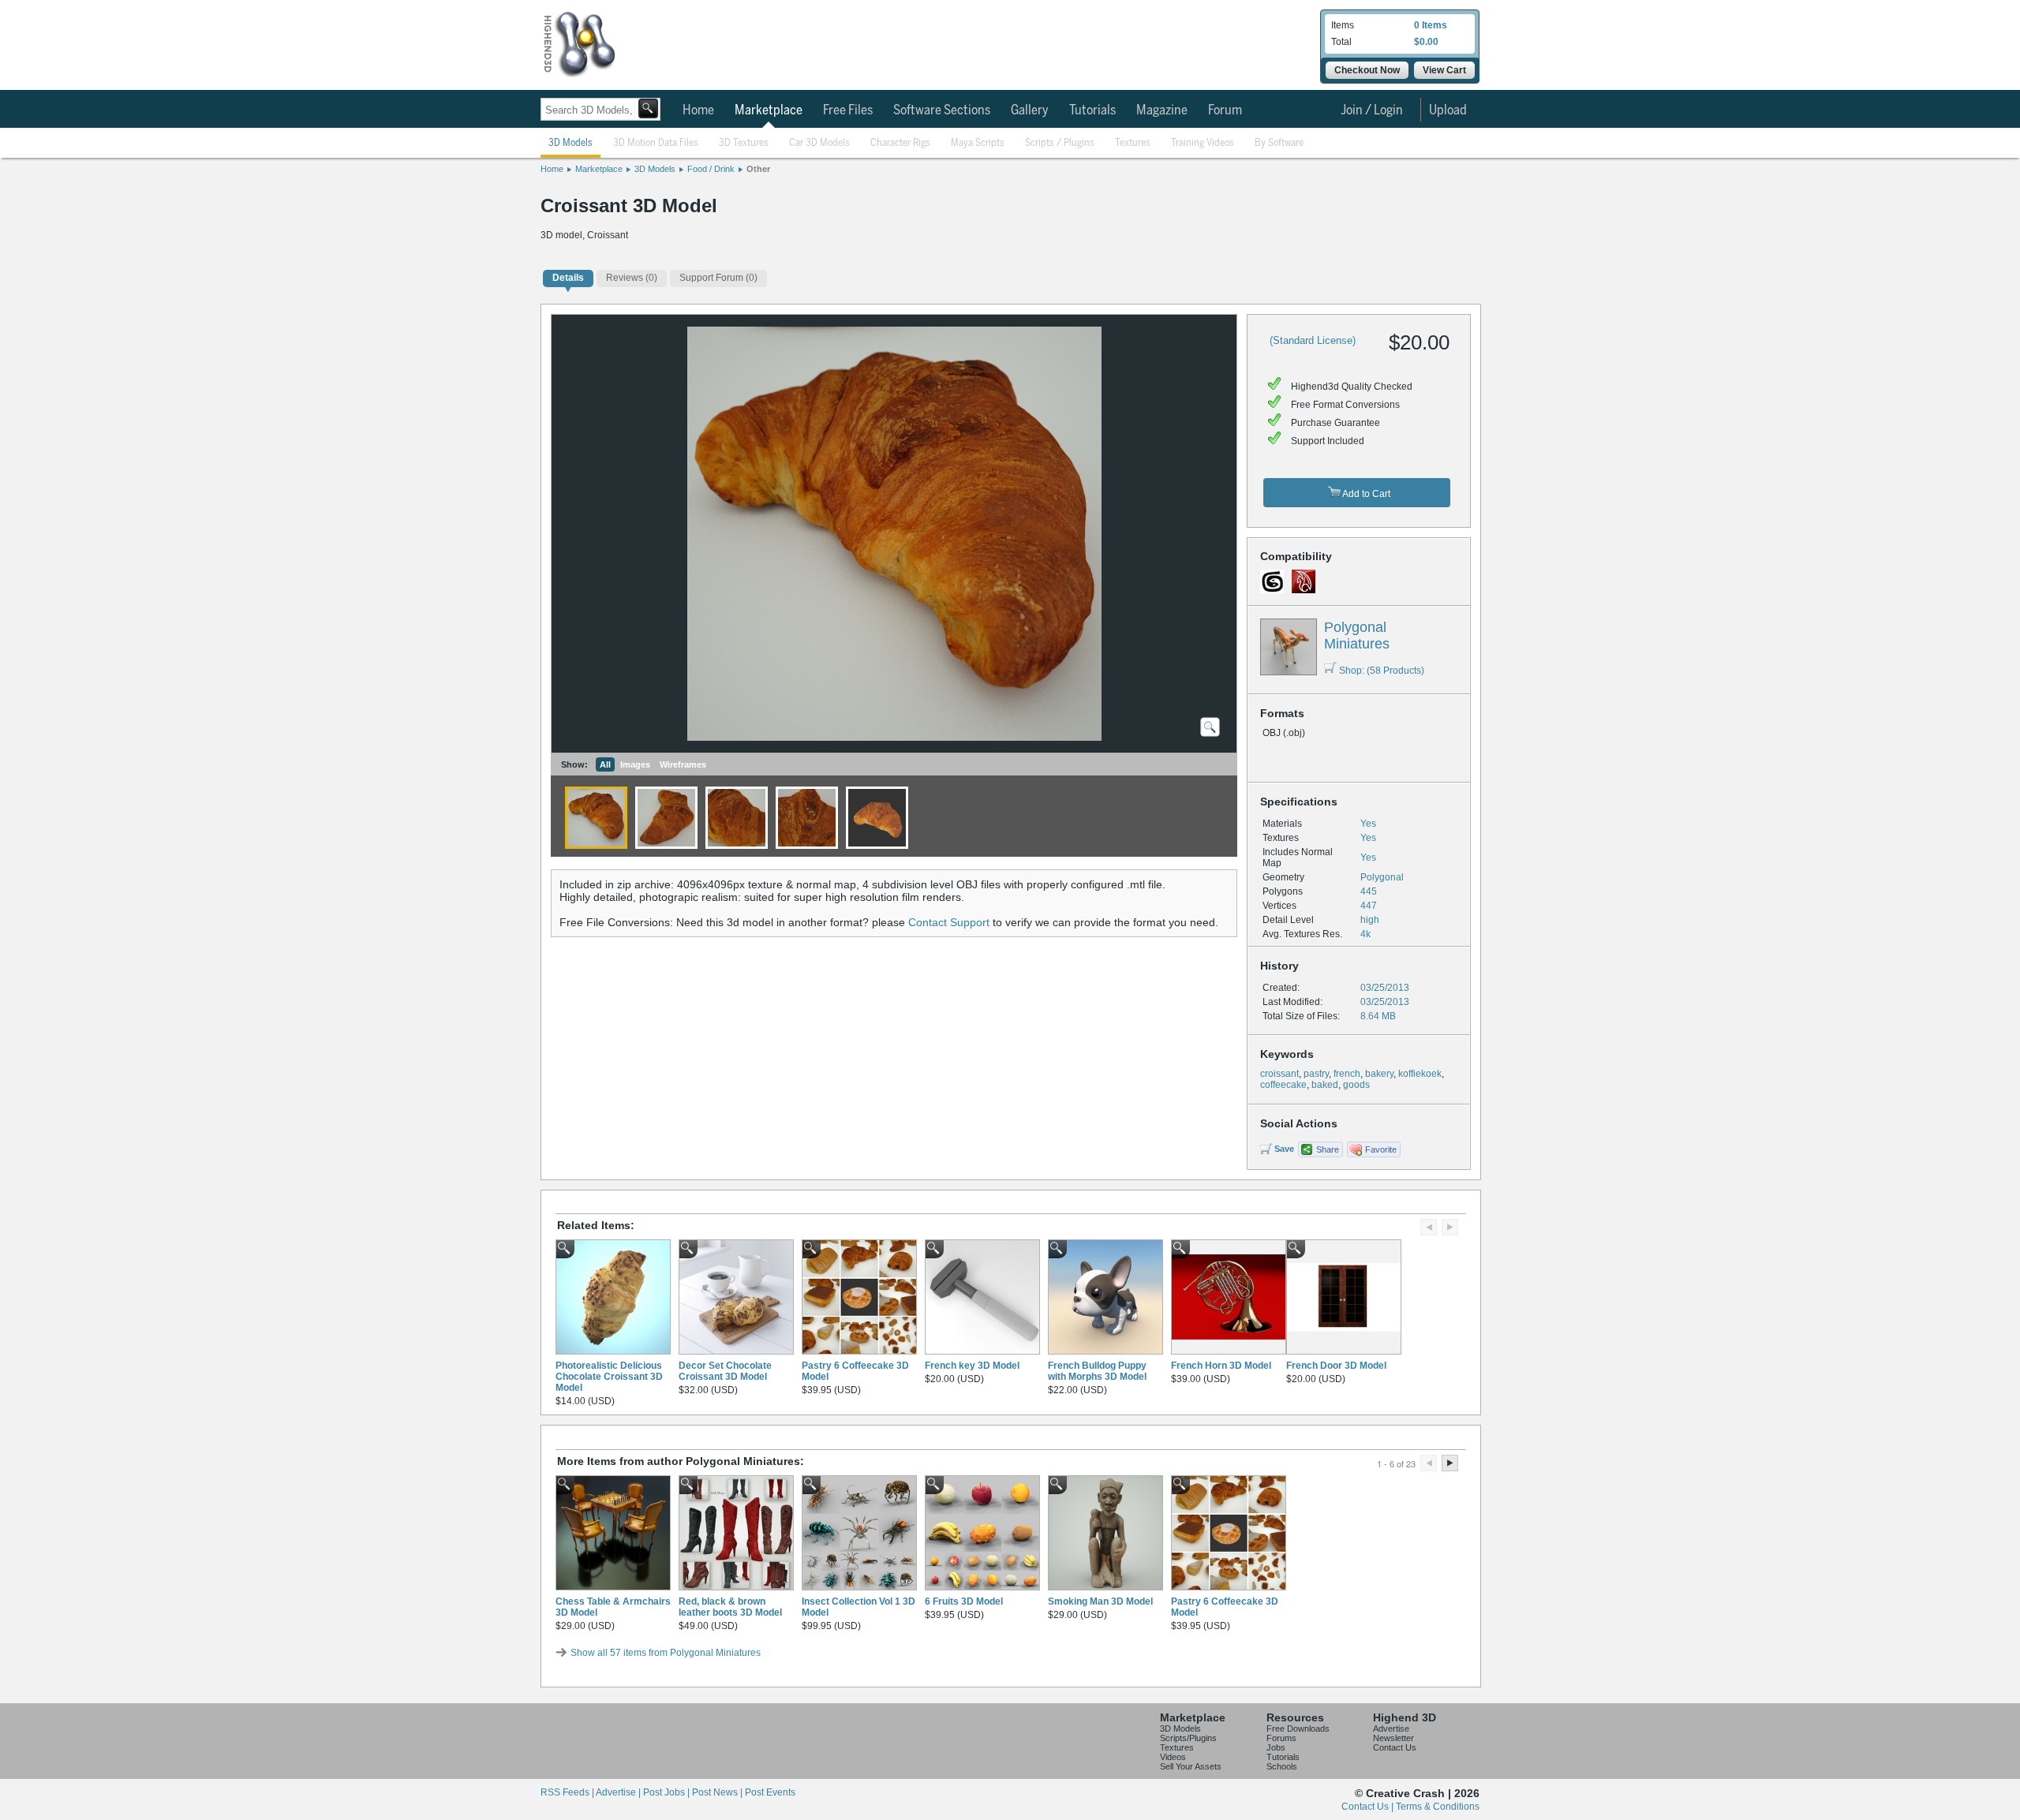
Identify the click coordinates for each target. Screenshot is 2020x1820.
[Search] (648, 108)
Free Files (848, 110)
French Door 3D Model (1336, 1366)
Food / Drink (711, 169)
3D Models (570, 143)
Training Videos (1203, 143)
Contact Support (949, 922)
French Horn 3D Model (1221, 1366)
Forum (1225, 110)
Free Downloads (1298, 1728)
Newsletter (1393, 1738)
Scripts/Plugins (1188, 1738)
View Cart (1444, 70)
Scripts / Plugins (1060, 143)
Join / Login (1372, 110)
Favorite (1381, 1149)
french (1347, 1074)
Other (758, 169)
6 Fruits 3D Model (964, 1601)
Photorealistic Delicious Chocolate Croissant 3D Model (609, 1377)
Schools (1282, 1766)
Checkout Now (1367, 70)
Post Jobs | (668, 1792)
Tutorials (1092, 110)
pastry (1316, 1074)
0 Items (1431, 25)
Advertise (1391, 1728)
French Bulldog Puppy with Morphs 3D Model (1097, 1371)
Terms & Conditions (1438, 1807)
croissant (1279, 1074)
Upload (1448, 110)
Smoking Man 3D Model (1100, 1601)
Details (568, 278)
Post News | (718, 1792)
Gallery (1030, 110)
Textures (1133, 143)
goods (1356, 1085)
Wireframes (683, 764)
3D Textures (744, 143)
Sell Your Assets (1191, 1766)
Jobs (1276, 1747)
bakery (1379, 1074)
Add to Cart (1365, 494)
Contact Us (1395, 1747)
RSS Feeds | (568, 1792)
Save (1284, 1149)
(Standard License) (1313, 340)
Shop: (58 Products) (1382, 671)
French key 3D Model (972, 1366)
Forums (1281, 1738)
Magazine (1162, 110)
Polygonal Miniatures (1357, 635)
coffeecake (1283, 1085)
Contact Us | (1369, 1807)
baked (1325, 1085)
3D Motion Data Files (656, 143)
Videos (1173, 1757)
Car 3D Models (819, 143)
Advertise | (619, 1792)
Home (698, 110)
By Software (1279, 143)
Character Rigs (900, 143)
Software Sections (942, 110)
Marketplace (769, 110)
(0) (632, 278)
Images (635, 764)
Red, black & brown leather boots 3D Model (730, 1607)
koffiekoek (1420, 1074)
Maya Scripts (978, 143)
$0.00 (1426, 42)
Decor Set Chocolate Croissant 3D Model (725, 1371)
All (605, 764)
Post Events (770, 1792)
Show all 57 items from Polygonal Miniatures (666, 1653)
